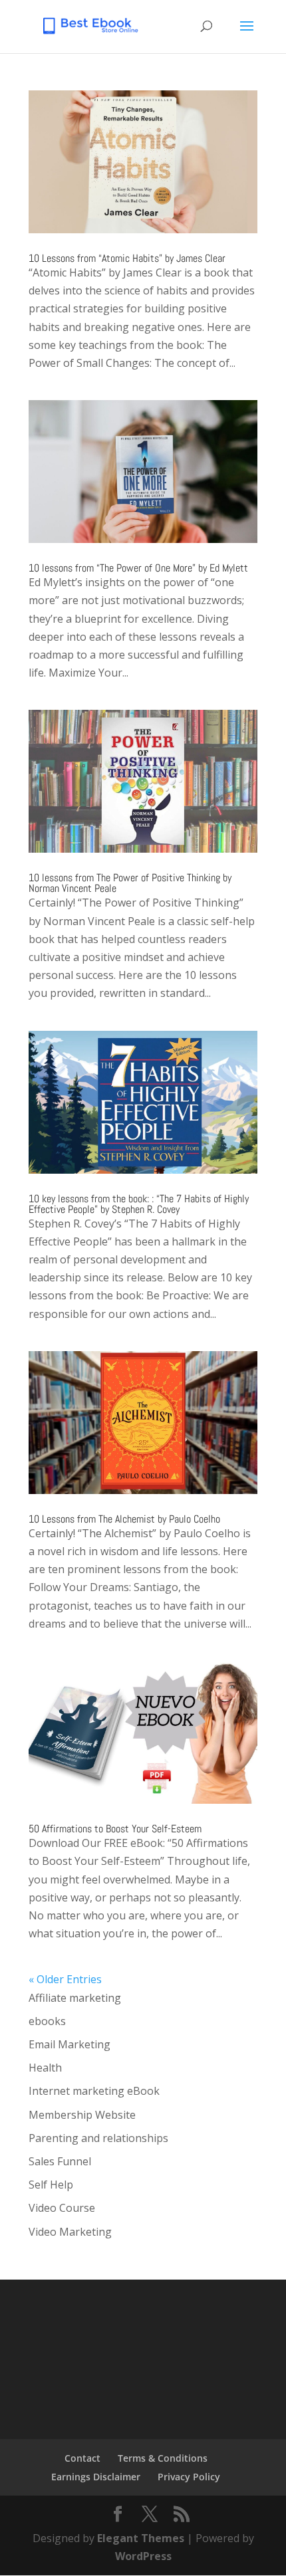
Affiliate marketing (75, 1998)
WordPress (143, 2556)
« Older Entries (65, 1979)
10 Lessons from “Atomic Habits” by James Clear (127, 258)
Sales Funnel (60, 2161)
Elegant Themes (141, 2538)
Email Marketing (70, 2044)
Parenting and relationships (98, 2138)
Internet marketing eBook (94, 2091)
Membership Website (82, 2115)
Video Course (62, 2208)
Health (45, 2068)
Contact (82, 2458)
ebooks (47, 2021)
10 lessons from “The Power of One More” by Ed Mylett (138, 568)
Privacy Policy (189, 2477)
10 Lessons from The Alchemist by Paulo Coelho (124, 1519)
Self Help (51, 2185)
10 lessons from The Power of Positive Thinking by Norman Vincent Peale (130, 883)
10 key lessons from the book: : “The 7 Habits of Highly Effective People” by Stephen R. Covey (139, 1204)
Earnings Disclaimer (96, 2477)
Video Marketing (70, 2232)
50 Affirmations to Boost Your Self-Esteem (115, 1829)
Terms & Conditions (163, 2458)
